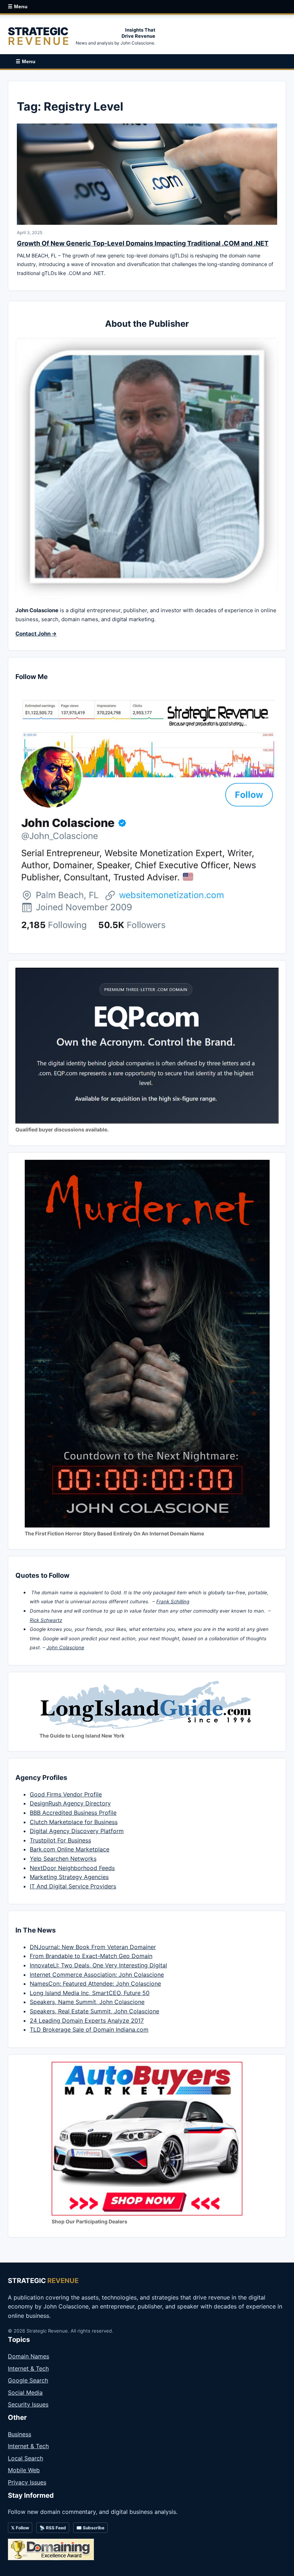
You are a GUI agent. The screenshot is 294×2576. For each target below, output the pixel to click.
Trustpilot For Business (60, 1840)
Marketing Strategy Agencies (69, 1877)
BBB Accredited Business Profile (73, 1813)
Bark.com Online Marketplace (70, 1849)
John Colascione (65, 1647)
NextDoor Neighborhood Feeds (72, 1868)
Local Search (25, 2458)
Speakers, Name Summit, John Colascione (87, 2002)
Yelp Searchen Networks (63, 1859)
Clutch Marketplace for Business (74, 1822)
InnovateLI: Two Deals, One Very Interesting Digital (98, 1965)
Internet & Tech (28, 2368)
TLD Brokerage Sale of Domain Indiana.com (89, 2029)
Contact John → (36, 634)
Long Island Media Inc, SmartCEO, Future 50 (90, 1993)
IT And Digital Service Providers (73, 1886)
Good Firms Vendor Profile (66, 1794)
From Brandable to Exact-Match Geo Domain (91, 1956)
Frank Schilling (173, 1601)
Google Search (28, 2380)
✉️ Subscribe (90, 2528)
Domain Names (29, 2356)
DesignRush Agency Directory (70, 1803)
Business (20, 2434)
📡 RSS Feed (53, 2528)
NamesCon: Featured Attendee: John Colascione (95, 1984)
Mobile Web (24, 2470)
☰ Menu (18, 6)
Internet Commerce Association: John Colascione (97, 1975)
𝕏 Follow (20, 2528)
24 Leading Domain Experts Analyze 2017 (87, 2021)
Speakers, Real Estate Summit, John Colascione (94, 2011)
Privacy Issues (27, 2482)
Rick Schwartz (46, 1620)
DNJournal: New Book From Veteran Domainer (93, 1947)
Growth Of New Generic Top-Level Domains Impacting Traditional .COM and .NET (143, 243)
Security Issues (28, 2404)
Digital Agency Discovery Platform (77, 1831)
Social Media (25, 2393)
